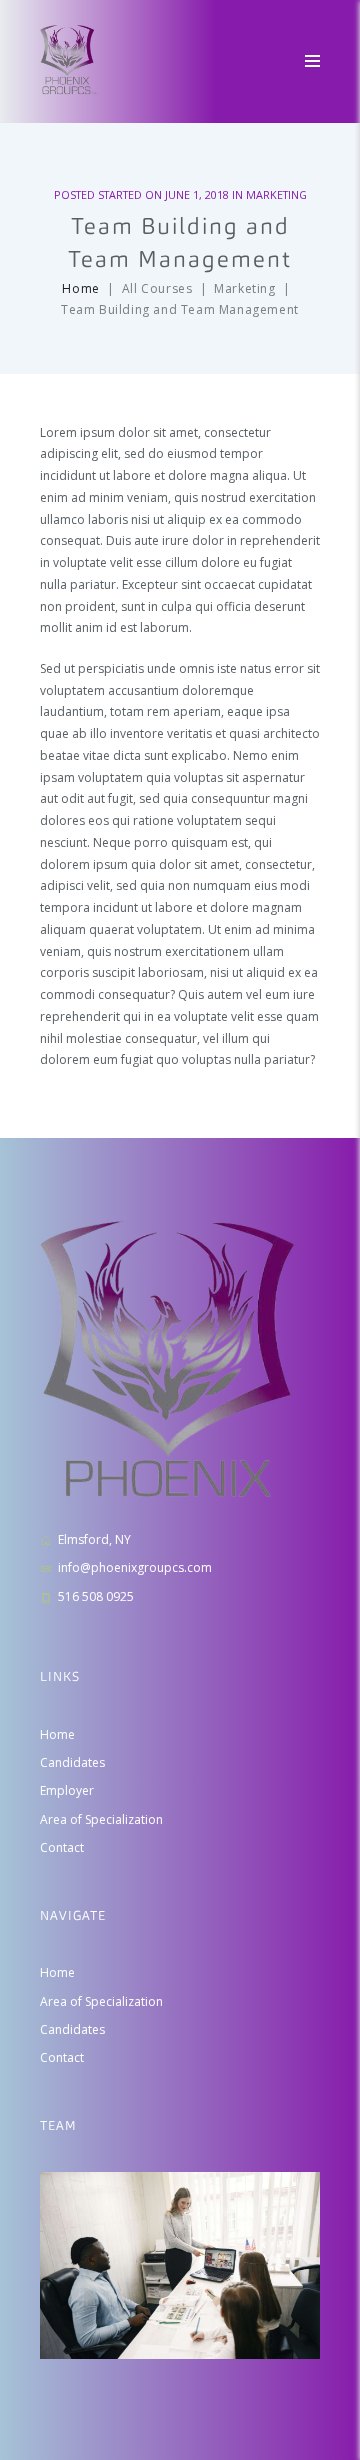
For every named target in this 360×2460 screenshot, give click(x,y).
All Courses (157, 288)
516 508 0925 (96, 1596)
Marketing (276, 194)
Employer (67, 1790)
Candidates (72, 1762)
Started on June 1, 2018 (163, 194)
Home (80, 288)
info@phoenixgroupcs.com (135, 1567)
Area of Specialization (101, 1819)
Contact (62, 1847)
